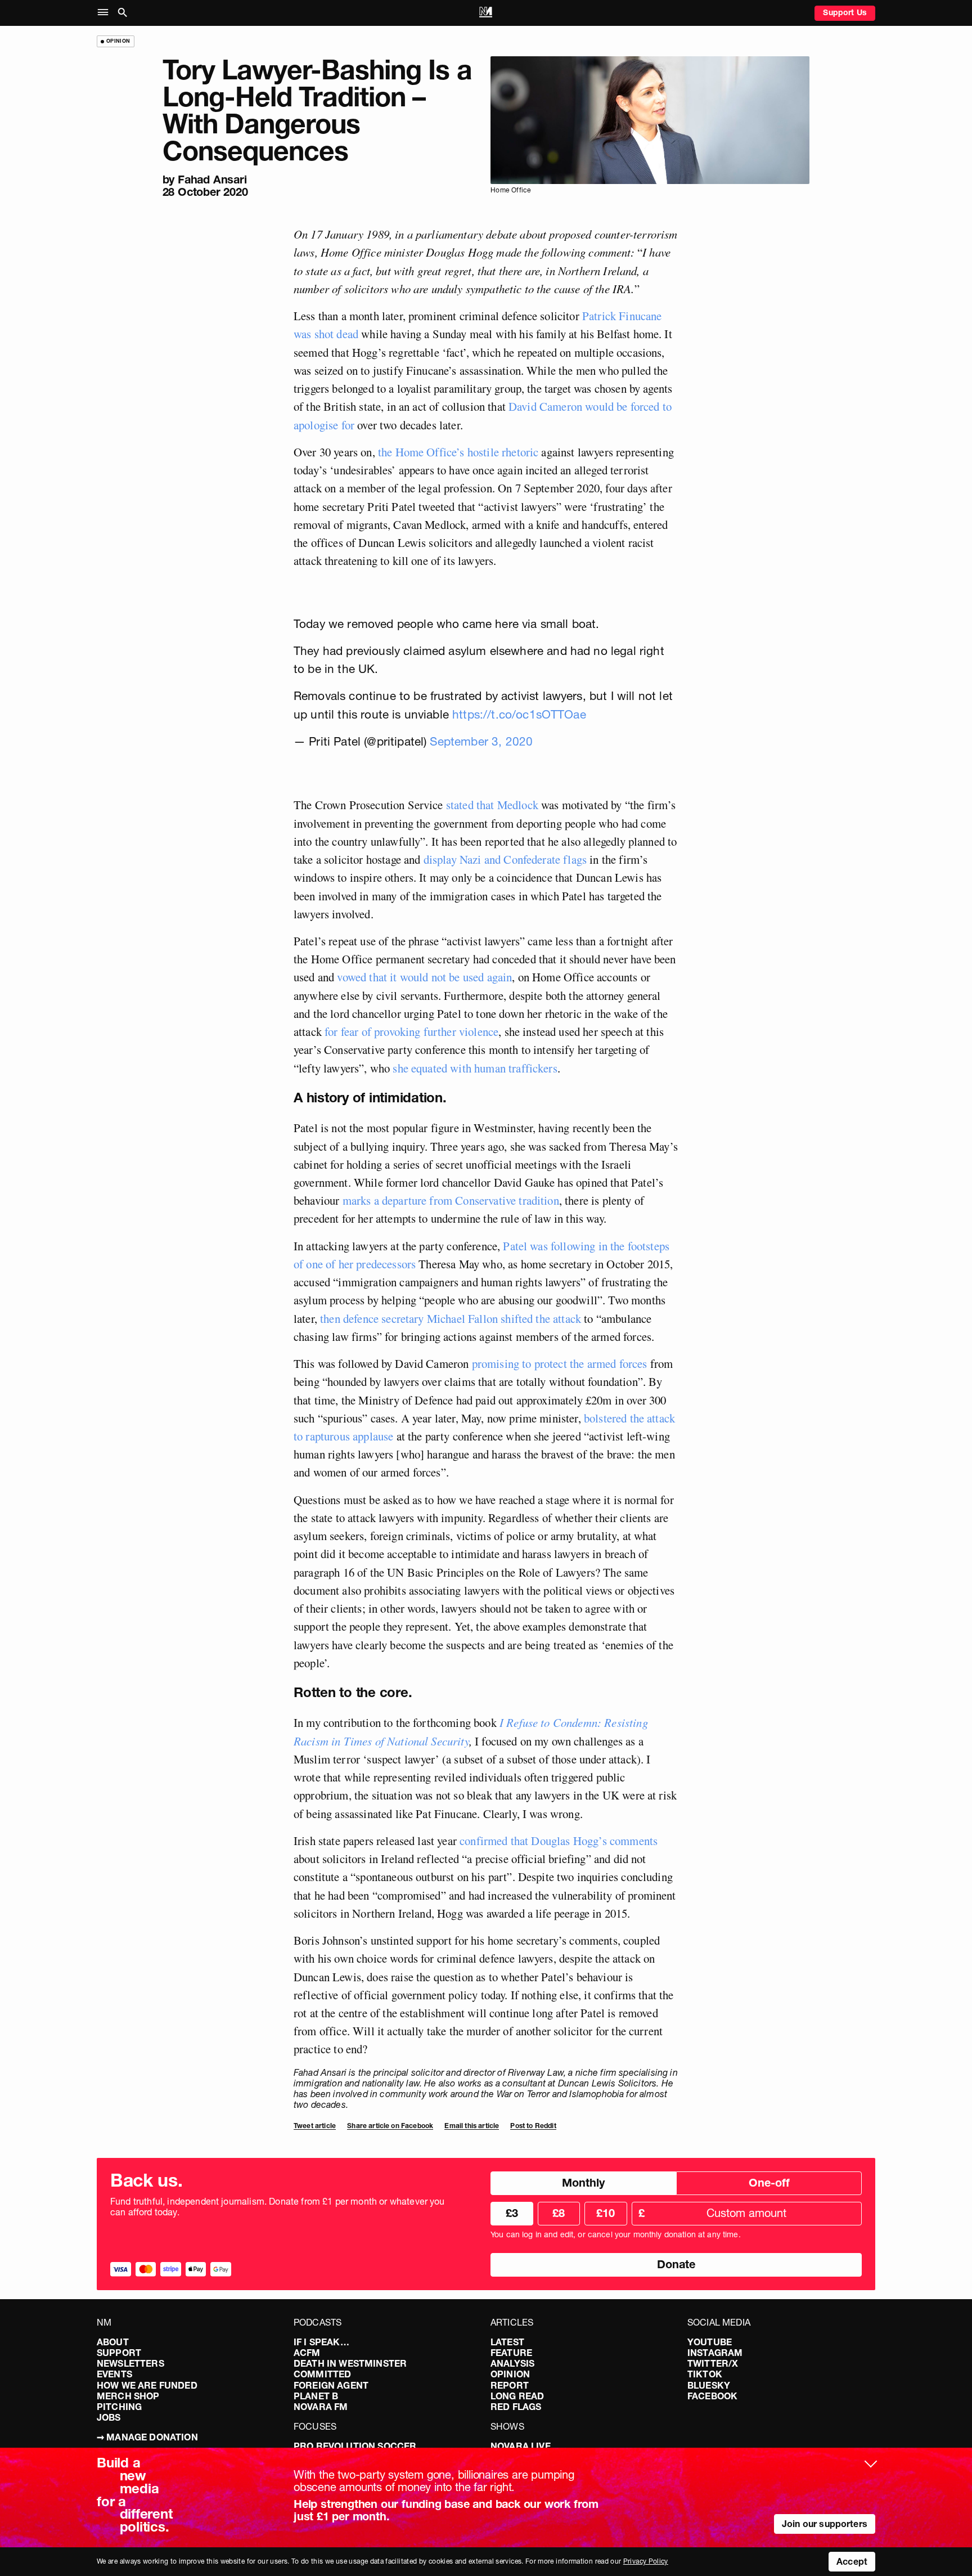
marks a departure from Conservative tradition (451, 1200)
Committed (322, 2374)
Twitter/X (713, 2363)
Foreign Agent (331, 2385)
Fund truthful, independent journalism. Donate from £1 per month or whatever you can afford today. (278, 2207)
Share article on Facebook (390, 2126)
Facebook (712, 2396)
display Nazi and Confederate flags (505, 859)
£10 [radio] (606, 2213)
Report (510, 2385)
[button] (105, 13)
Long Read (517, 2396)
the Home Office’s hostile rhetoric (458, 452)
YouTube (710, 2342)
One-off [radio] (769, 2183)
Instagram (715, 2353)
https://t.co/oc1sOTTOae (519, 714)
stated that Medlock (492, 805)
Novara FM (321, 2407)
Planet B (316, 2396)
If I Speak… (321, 2342)
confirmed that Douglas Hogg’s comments (559, 1841)
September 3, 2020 (481, 741)
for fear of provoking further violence (411, 1031)
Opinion (510, 2374)
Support (119, 2353)
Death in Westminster (350, 2363)
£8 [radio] (559, 2213)
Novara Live (521, 2446)
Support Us (845, 12)
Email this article (472, 2126)
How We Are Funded (147, 2385)
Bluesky (709, 2385)
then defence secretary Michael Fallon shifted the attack (451, 1318)
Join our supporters (825, 2524)
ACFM (307, 2353)
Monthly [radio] (583, 2183)
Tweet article (315, 2126)
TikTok (705, 2374)
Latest (507, 2342)
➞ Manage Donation (147, 2437)
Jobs (109, 2417)
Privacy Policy (646, 2561)
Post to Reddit (533, 2126)
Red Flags (516, 2407)
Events (114, 2374)
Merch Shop (128, 2396)
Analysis (512, 2363)
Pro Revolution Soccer (355, 2446)
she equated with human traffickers (475, 1068)
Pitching (119, 2407)
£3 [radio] (512, 2213)
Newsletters (130, 2363)
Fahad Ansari (212, 179)
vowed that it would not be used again (424, 977)
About (113, 2342)
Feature (511, 2353)
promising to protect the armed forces (560, 1363)
